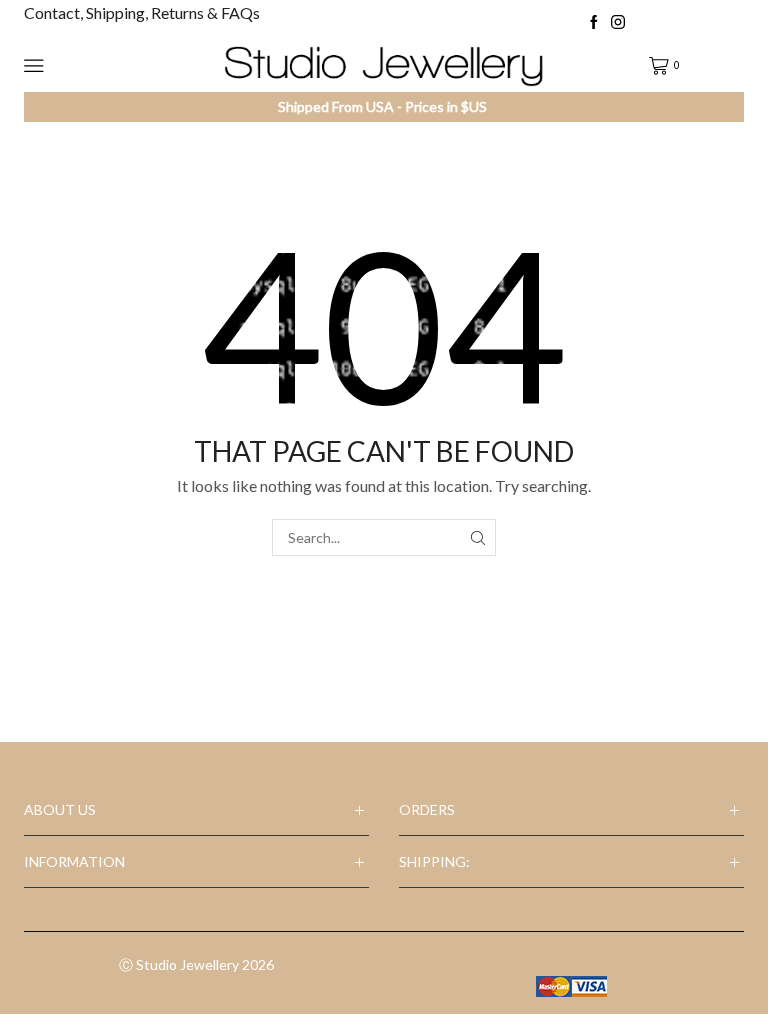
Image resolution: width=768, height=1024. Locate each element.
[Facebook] (594, 23)
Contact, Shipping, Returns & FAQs (142, 12)
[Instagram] (618, 23)
